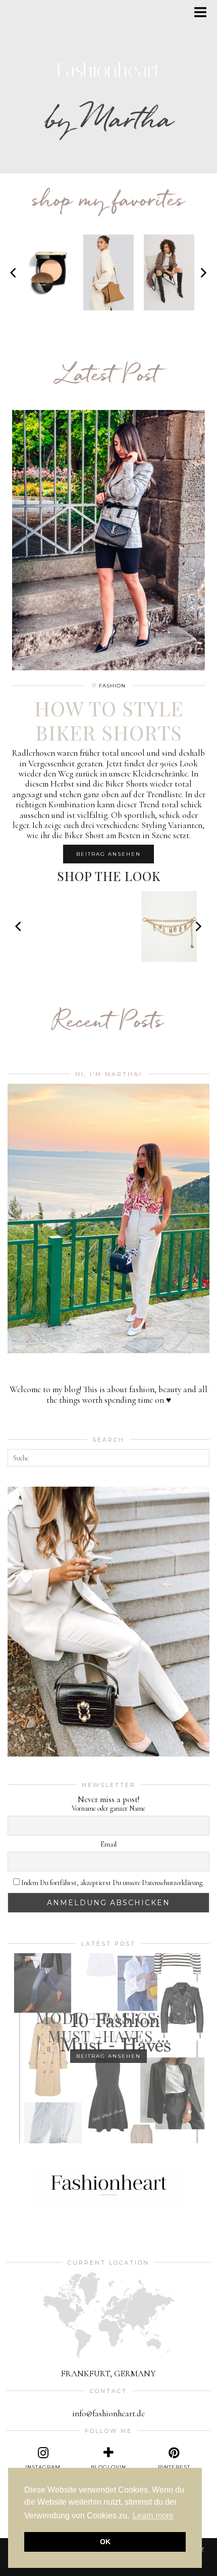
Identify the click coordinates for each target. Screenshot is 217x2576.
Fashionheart (109, 70)
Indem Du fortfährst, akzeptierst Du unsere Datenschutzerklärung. (112, 1883)
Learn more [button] (153, 2516)
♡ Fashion (109, 686)
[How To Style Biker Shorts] (108, 540)
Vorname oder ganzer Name (108, 1809)
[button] (204, 13)
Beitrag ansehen (108, 854)
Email (108, 1845)
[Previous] (14, 272)
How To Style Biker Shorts (109, 720)
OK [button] (105, 2542)
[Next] (203, 272)
